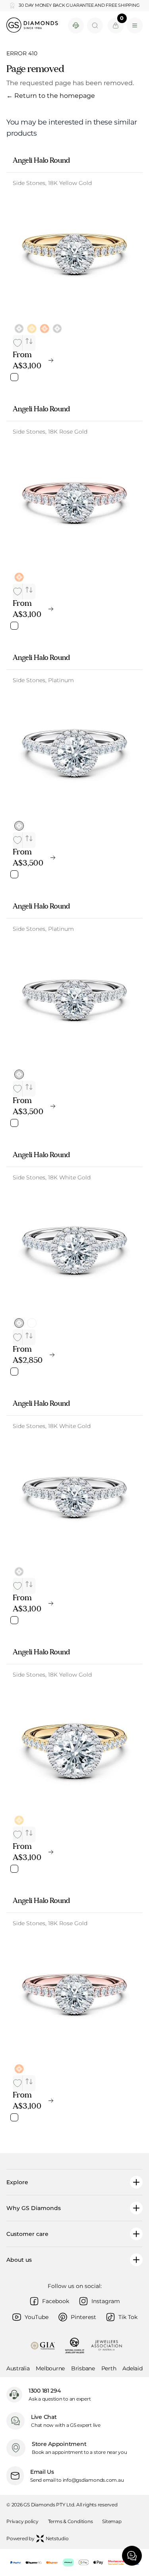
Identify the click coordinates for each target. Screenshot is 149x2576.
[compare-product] (29, 341)
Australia (18, 2368)
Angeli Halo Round (41, 160)
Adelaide (134, 2368)
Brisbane (83, 2368)
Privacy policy (22, 2521)
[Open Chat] (132, 2556)
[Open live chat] (76, 25)
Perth (109, 2368)
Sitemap (112, 2521)
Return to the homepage (51, 96)
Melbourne (50, 2368)
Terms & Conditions (71, 2521)
